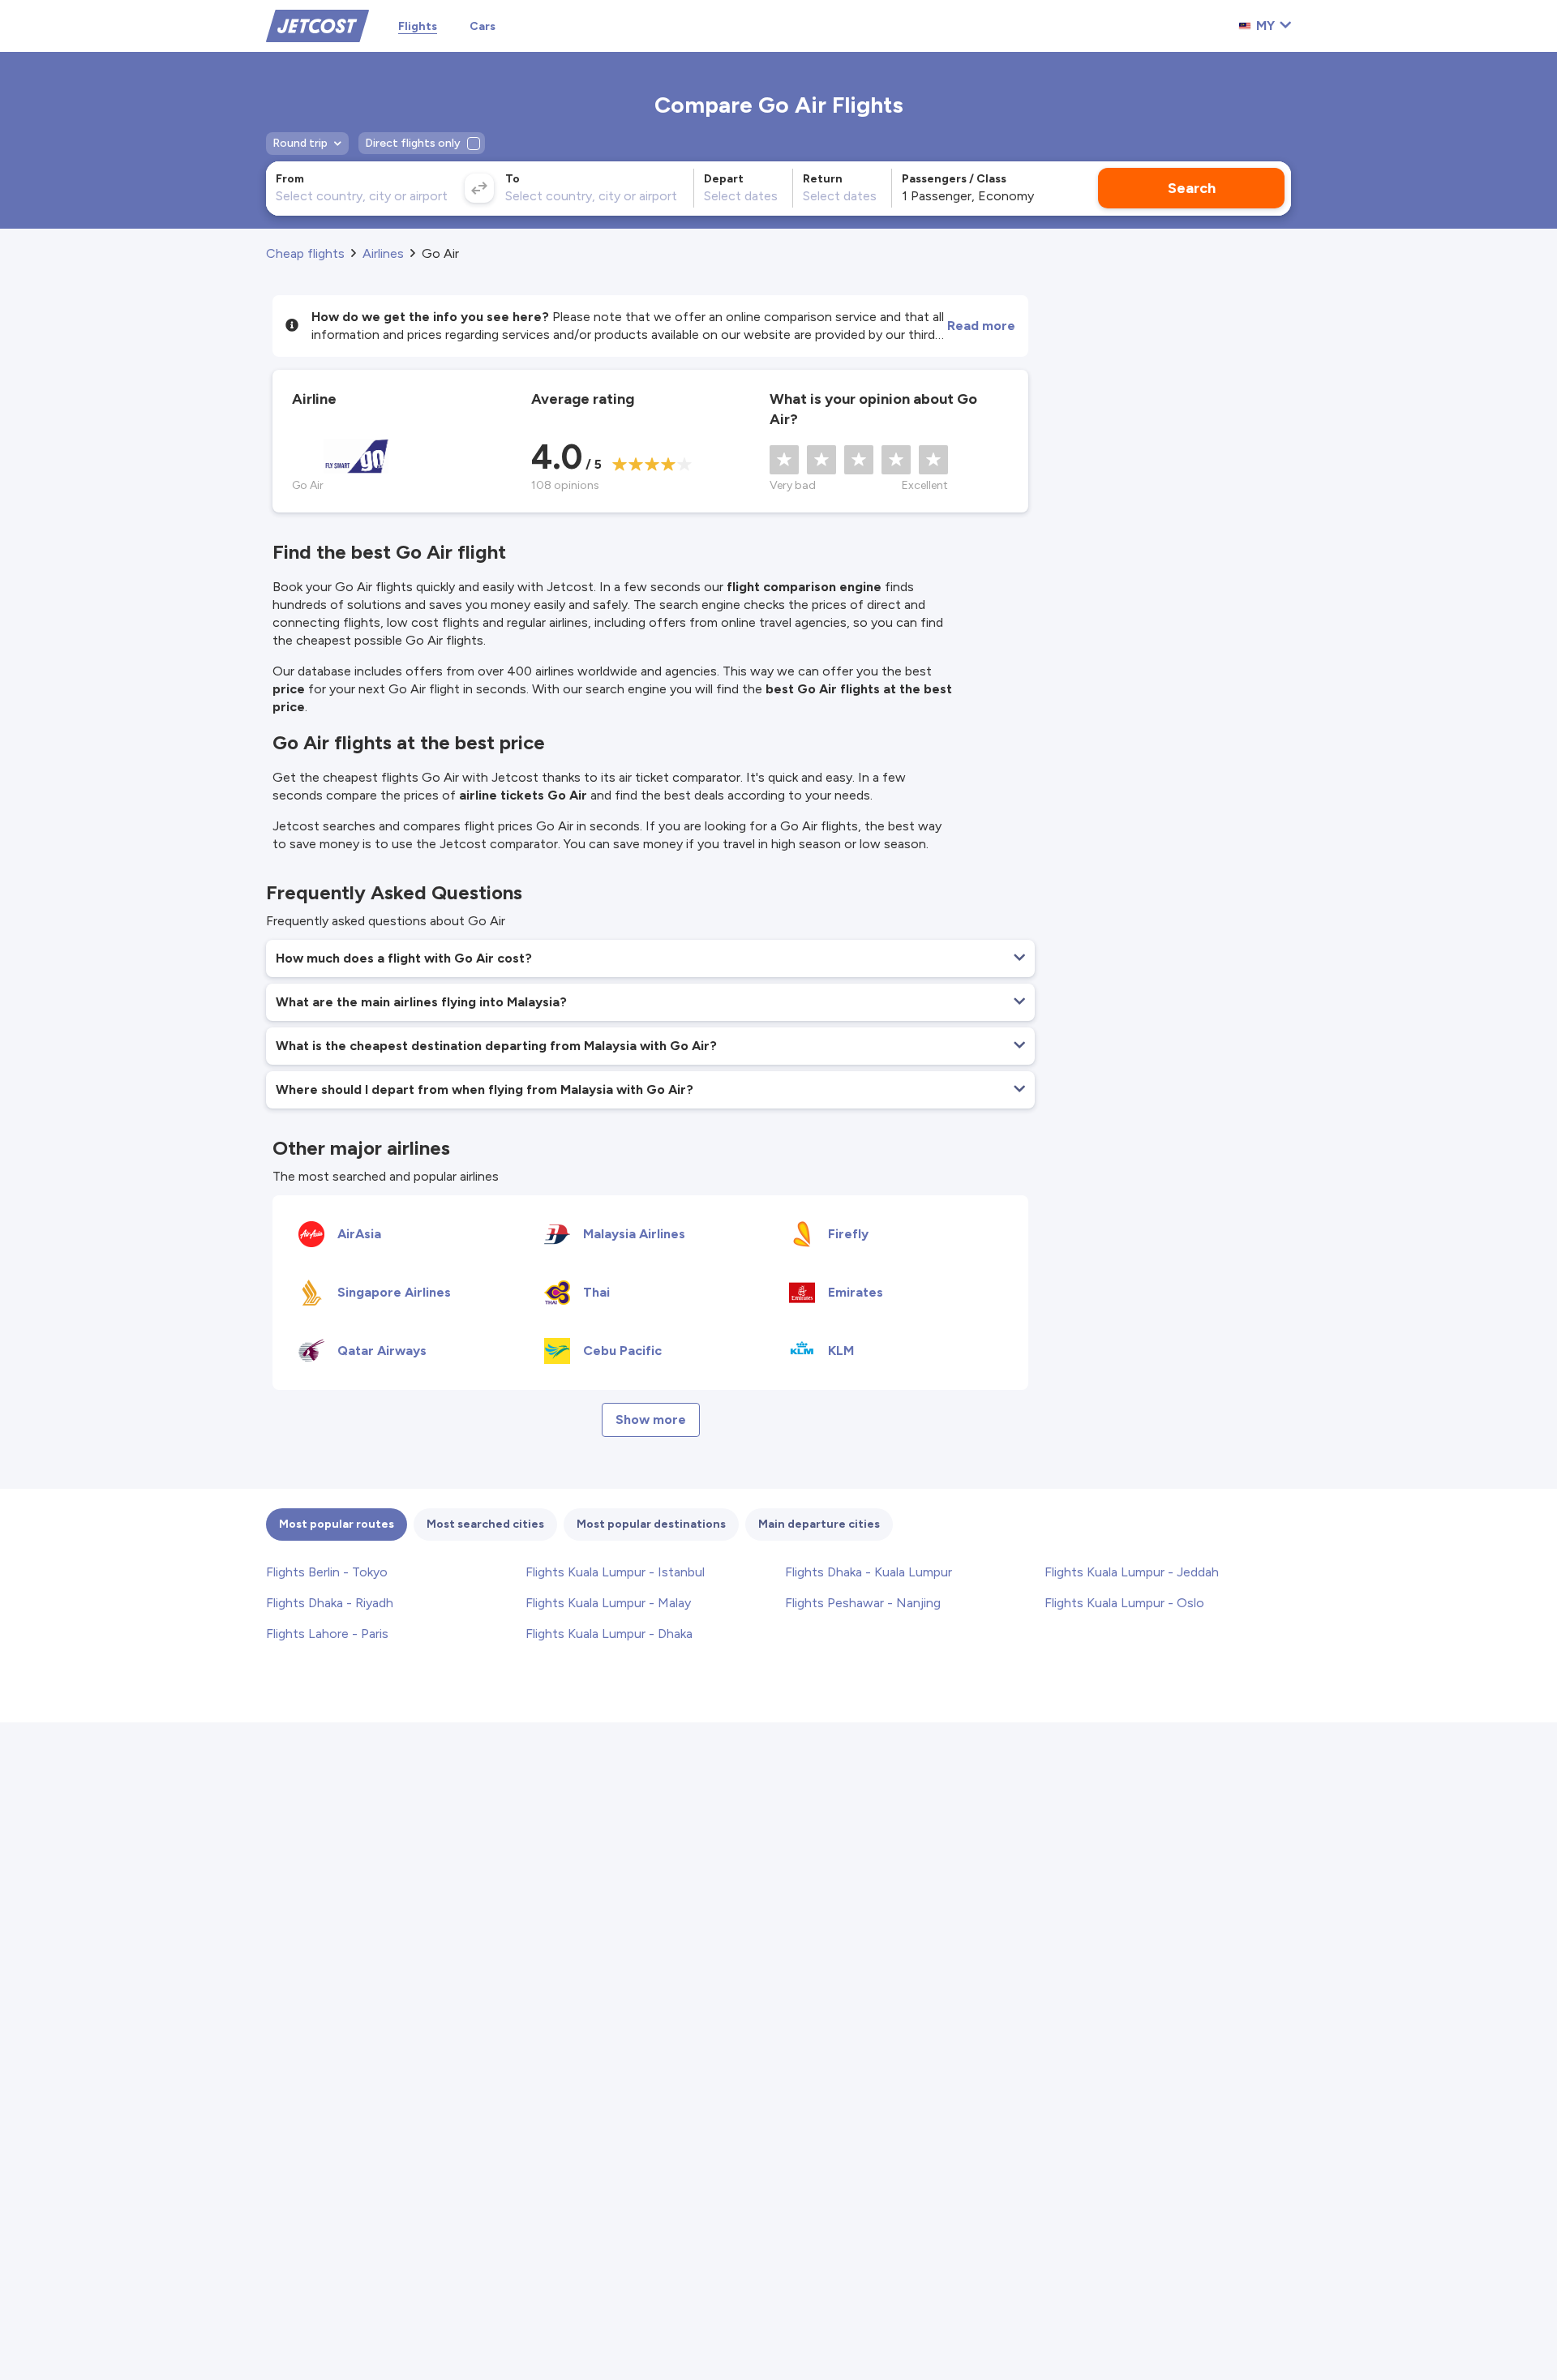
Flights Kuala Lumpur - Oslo (1124, 1603)
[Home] (317, 25)
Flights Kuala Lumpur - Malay (608, 1603)
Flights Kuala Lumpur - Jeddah (1132, 1572)
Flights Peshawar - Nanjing (863, 1603)
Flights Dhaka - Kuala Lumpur (869, 1572)
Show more (651, 1419)
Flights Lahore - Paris (327, 1634)
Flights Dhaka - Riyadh (330, 1603)
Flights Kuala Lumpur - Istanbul (615, 1572)
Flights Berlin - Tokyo (327, 1572)
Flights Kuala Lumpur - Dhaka (609, 1634)
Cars (483, 26)
